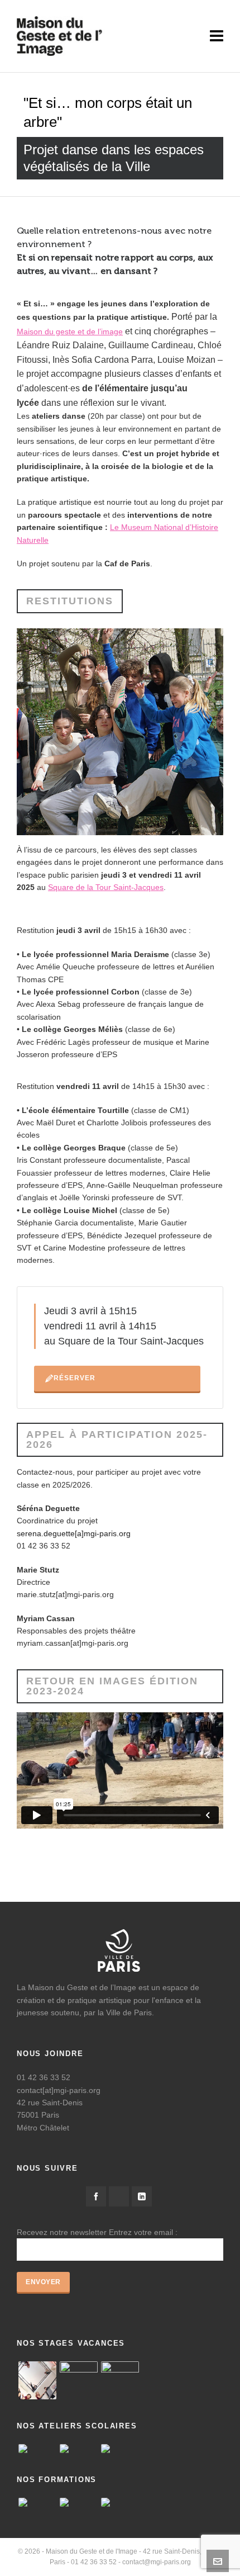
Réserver (75, 1378)
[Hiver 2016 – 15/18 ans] (37, 2380)
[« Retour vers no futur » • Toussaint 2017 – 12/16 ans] (79, 2380)
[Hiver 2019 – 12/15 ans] (120, 2380)
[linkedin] (142, 2196)
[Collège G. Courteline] (120, 2449)
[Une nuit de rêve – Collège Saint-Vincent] (79, 2449)
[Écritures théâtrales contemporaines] (37, 2502)
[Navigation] (217, 36)
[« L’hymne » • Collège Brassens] (37, 2449)
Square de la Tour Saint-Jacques (106, 887)
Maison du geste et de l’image (70, 332)
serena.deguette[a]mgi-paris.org (74, 1533)
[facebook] (96, 2196)
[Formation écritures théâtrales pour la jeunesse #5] (120, 2502)
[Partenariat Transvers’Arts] (79, 2502)
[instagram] (119, 2196)
